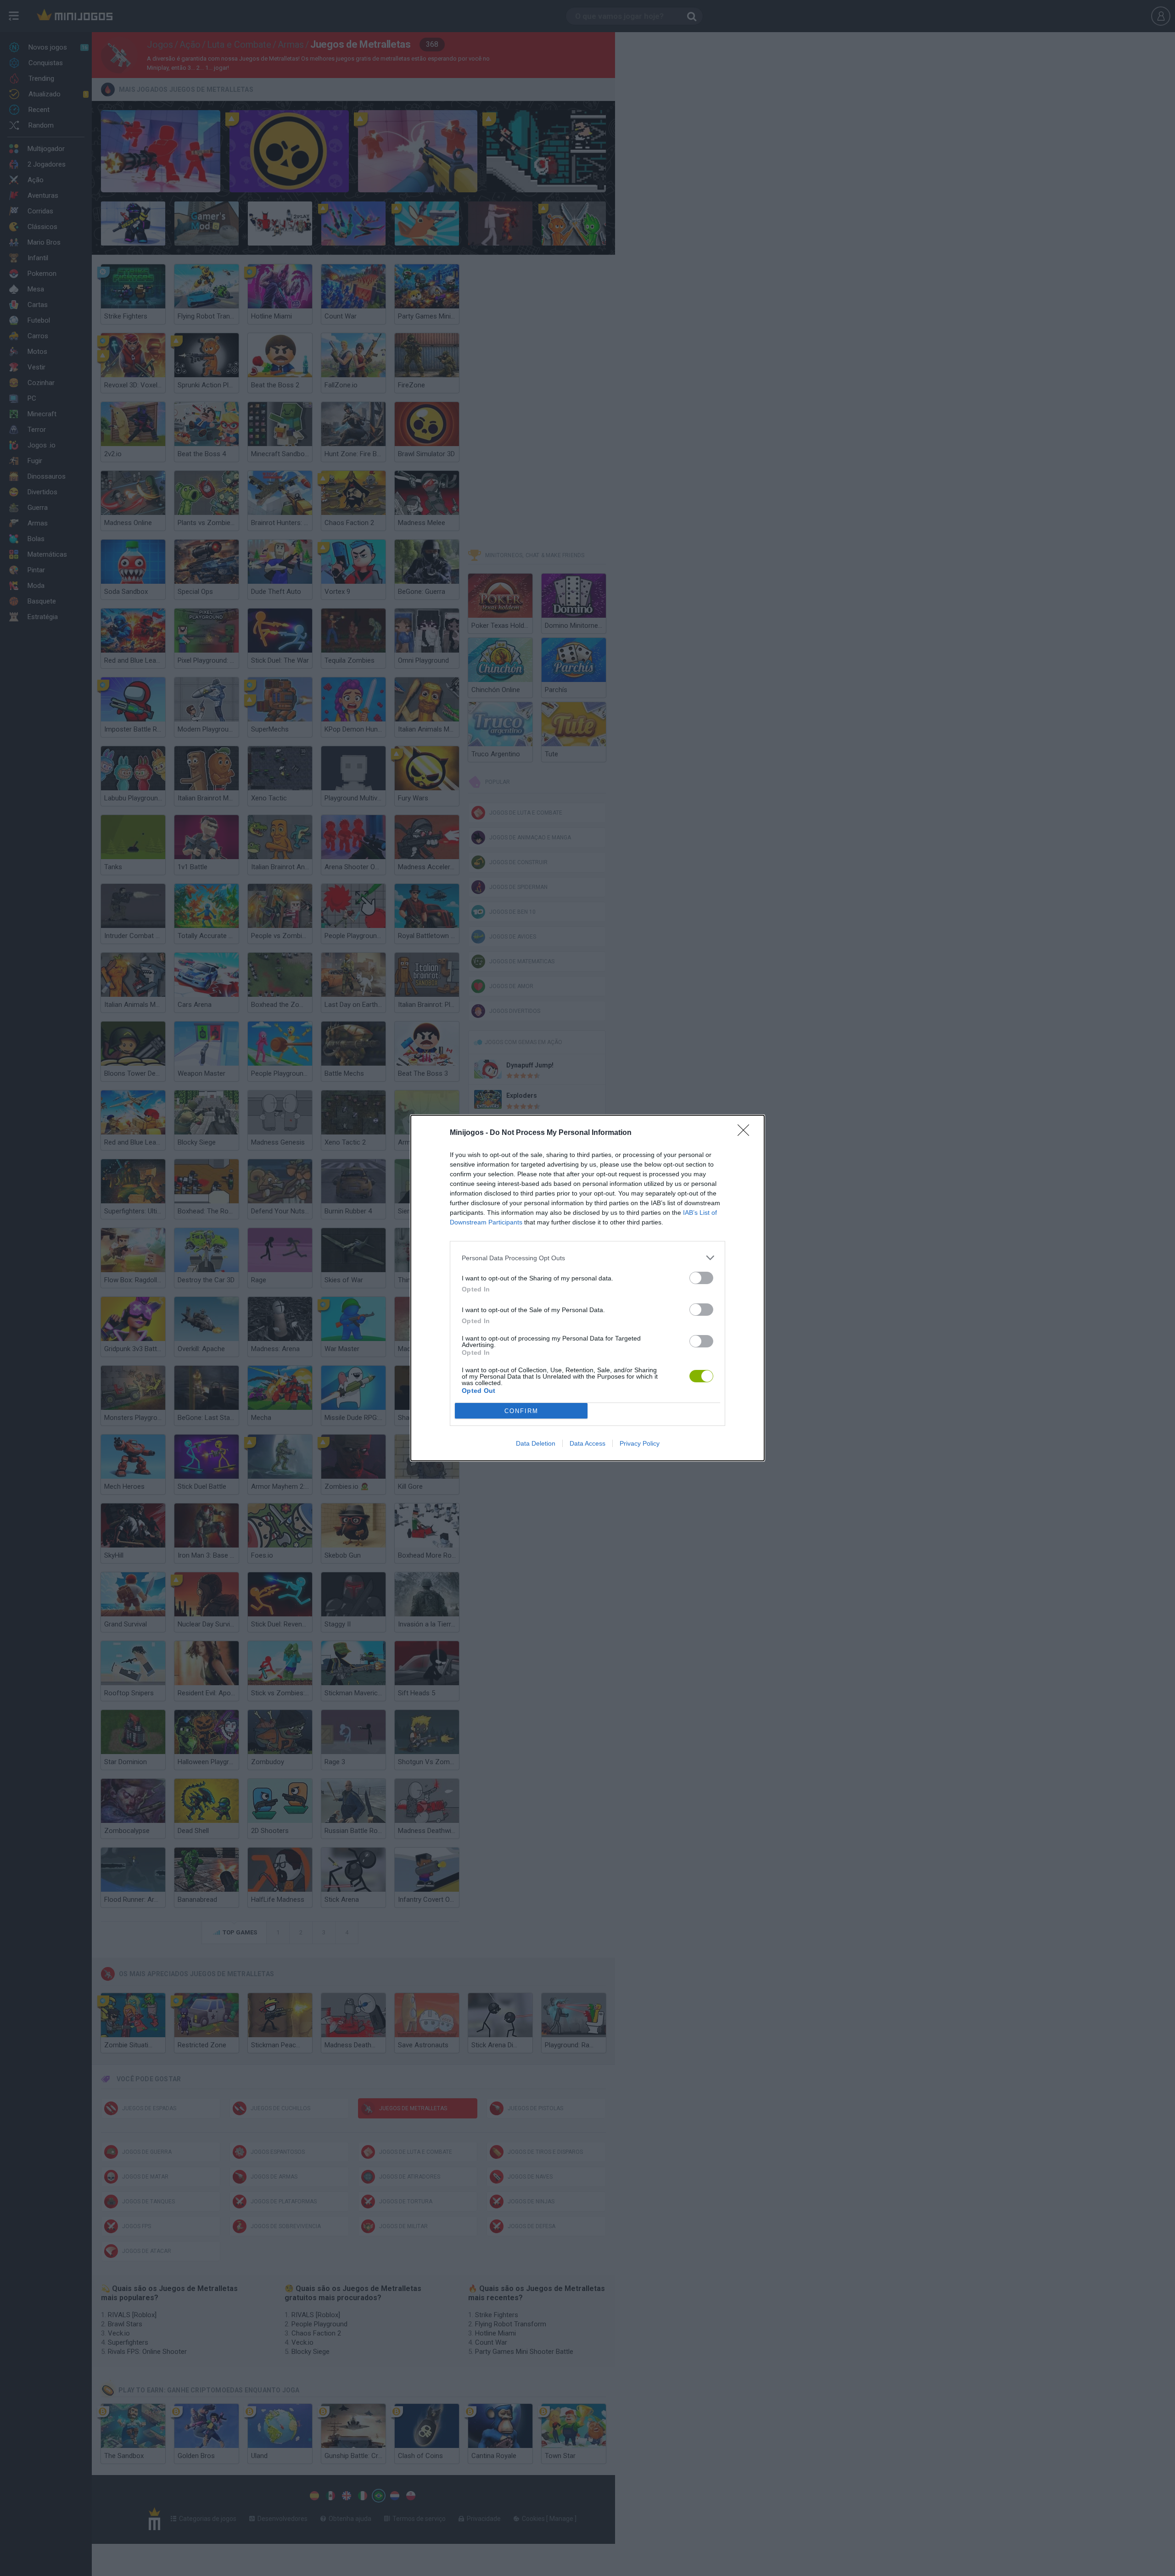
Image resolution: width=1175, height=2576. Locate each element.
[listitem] (587, 1258)
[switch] (701, 1278)
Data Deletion (536, 1443)
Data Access (587, 1443)
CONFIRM (521, 1411)
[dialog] (587, 1288)
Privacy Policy (640, 1443)
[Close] (746, 1133)
